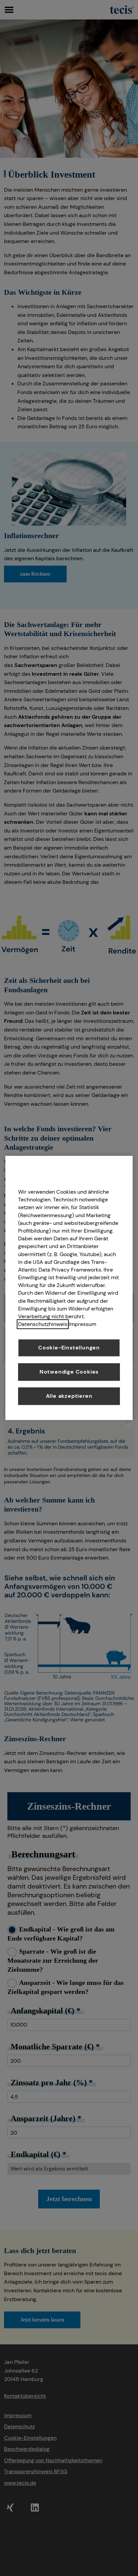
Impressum (82, 1324)
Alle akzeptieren (69, 1396)
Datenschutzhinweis (43, 1324)
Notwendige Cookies (69, 1372)
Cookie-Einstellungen (69, 1348)
